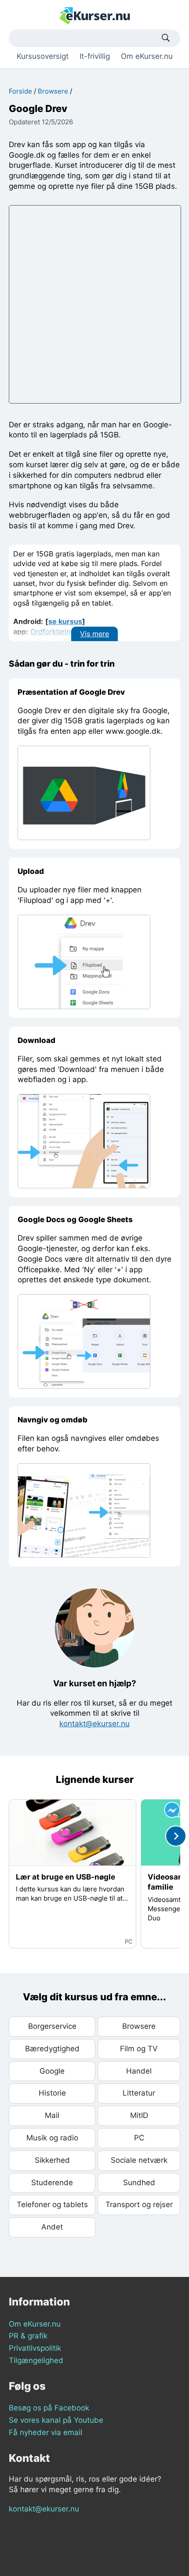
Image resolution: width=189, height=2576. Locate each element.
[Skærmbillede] (84, 792)
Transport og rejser (139, 2204)
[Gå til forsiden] (95, 15)
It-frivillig (95, 56)
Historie (52, 2093)
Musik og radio (52, 2138)
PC (139, 2138)
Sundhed (139, 2183)
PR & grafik (28, 2336)
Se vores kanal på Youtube (56, 2420)
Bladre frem (176, 1836)
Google (52, 2071)
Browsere (53, 91)
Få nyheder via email (45, 2432)
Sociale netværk (139, 2160)
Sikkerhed (52, 2160)
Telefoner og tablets (52, 2204)
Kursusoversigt (43, 56)
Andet (52, 2227)
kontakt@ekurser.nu (94, 1724)
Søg (166, 38)
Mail (52, 2115)
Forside (20, 91)
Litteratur (139, 2093)
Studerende (52, 2183)
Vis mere (94, 634)
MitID (139, 2115)
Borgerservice (52, 2026)
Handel (139, 2071)
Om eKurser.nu (147, 56)
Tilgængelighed (36, 2360)
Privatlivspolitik (35, 2348)
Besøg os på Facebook (49, 2408)
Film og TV (139, 2049)
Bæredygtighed (52, 2049)
